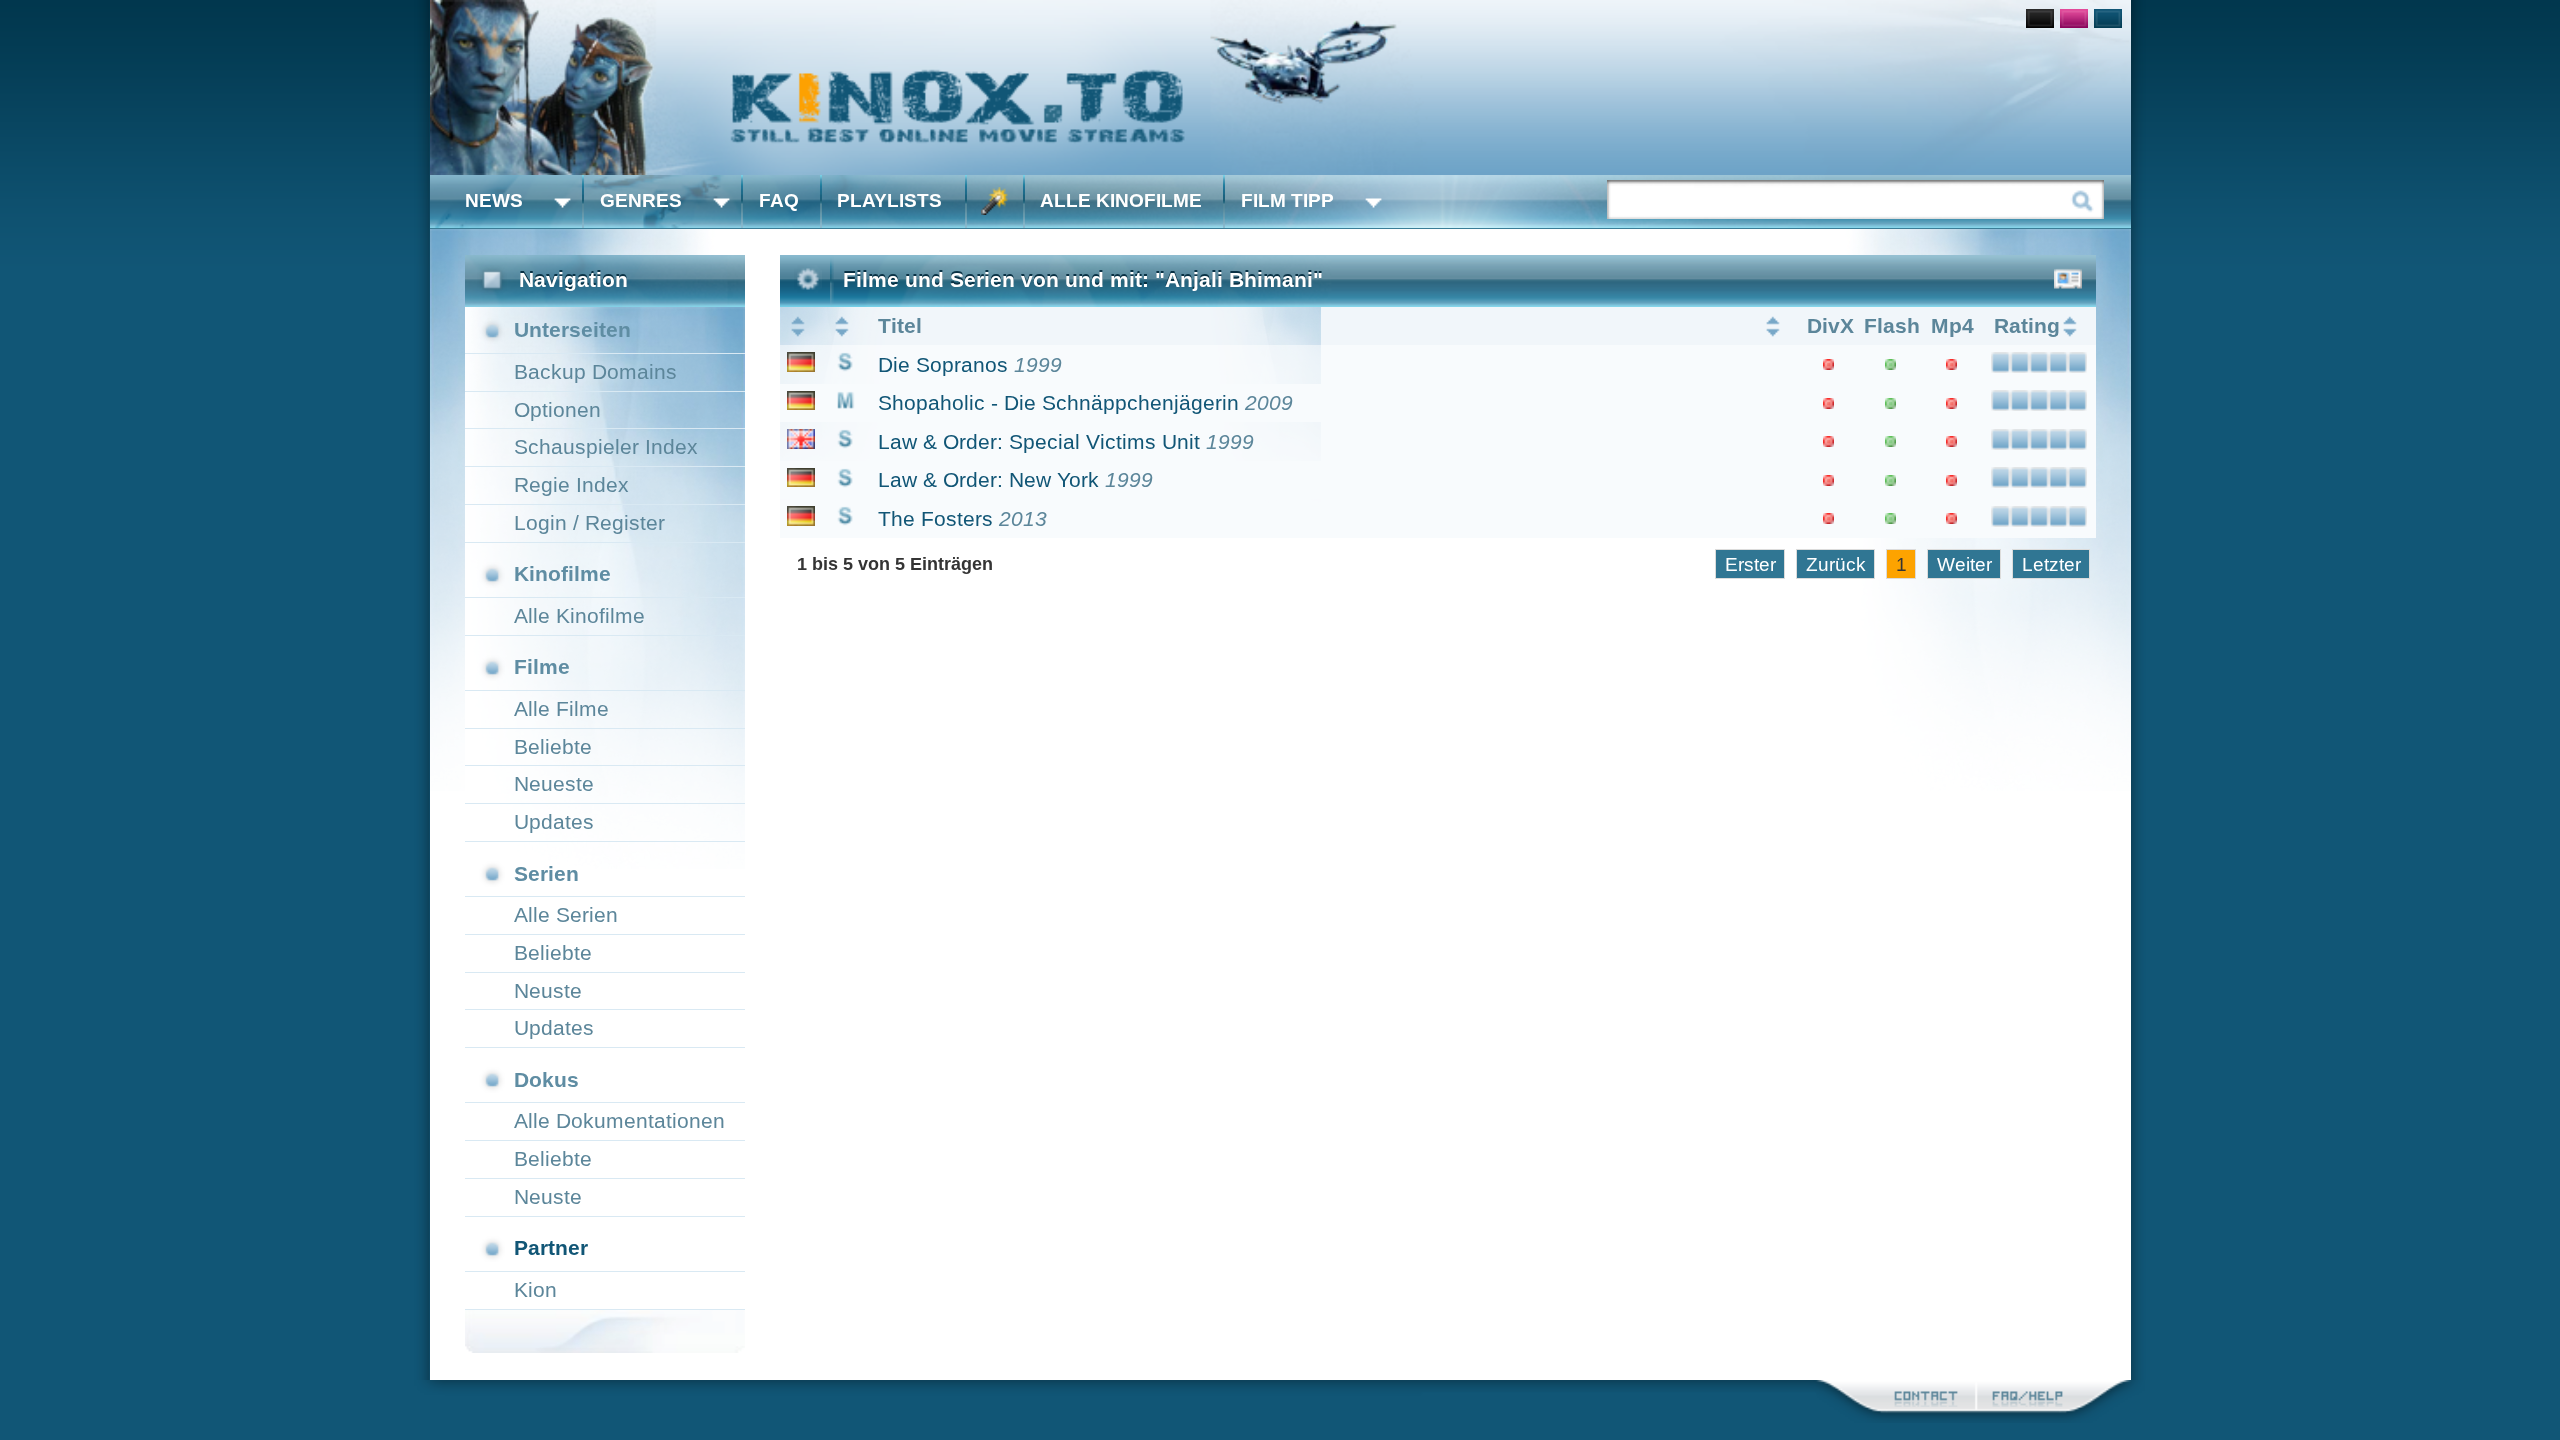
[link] (1280, 87)
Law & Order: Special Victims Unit (1039, 441)
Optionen (557, 409)
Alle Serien (566, 914)
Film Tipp (1287, 200)
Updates (554, 821)
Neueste (554, 783)
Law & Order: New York (988, 479)
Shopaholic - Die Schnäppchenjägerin (1058, 402)
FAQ (779, 200)
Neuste (548, 990)
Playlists (889, 200)
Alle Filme (561, 708)
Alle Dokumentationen (619, 1120)
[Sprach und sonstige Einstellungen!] (995, 201)
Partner (551, 1247)
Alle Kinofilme (1121, 200)
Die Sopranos (943, 364)
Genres (641, 200)
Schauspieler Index (606, 446)
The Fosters (935, 518)
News (494, 200)
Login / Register (589, 522)
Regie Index (571, 484)
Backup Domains (595, 371)
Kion (535, 1289)
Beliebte (553, 746)
